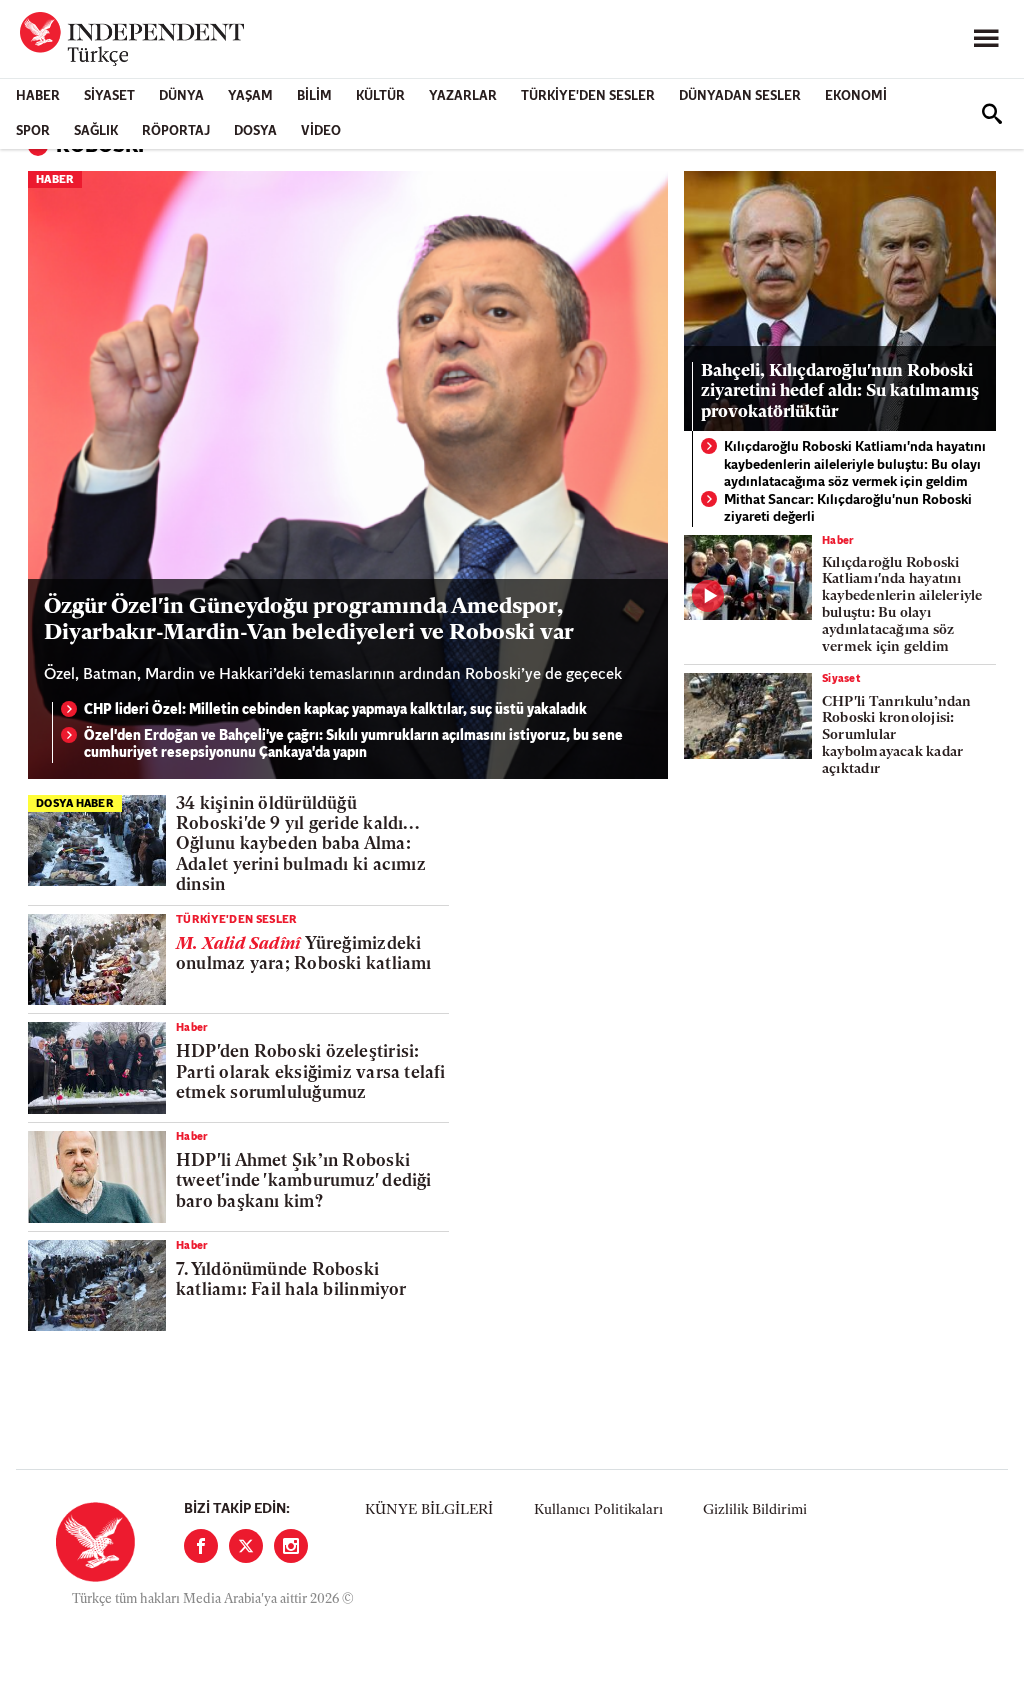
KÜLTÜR (380, 96)
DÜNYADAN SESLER (740, 96)
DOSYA (255, 131)
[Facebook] (201, 1546)
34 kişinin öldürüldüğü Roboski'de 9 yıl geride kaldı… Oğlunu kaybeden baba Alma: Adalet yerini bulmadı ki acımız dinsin (301, 845)
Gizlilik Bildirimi (755, 1510)
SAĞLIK (96, 131)
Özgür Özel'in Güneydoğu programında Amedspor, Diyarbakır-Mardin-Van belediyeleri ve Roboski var (309, 620)
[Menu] (986, 39)
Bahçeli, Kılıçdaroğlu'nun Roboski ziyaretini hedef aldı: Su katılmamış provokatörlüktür (840, 392)
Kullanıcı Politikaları (598, 1510)
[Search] (992, 114)
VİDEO (321, 131)
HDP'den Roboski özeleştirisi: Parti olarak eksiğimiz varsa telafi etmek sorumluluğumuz (311, 1073)
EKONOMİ (856, 96)
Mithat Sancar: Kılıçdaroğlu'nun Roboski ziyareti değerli (848, 509)
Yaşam (250, 96)
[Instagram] (291, 1546)
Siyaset (109, 96)
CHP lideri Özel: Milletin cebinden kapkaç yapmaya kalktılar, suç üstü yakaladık (335, 710)
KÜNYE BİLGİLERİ (429, 1510)
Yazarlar (463, 96)
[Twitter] (246, 1546)
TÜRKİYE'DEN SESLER (588, 96)
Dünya (181, 96)
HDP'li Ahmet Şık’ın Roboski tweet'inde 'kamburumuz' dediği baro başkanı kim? (304, 1182)
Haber (38, 96)
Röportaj (176, 131)
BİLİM (314, 96)
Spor (33, 131)
